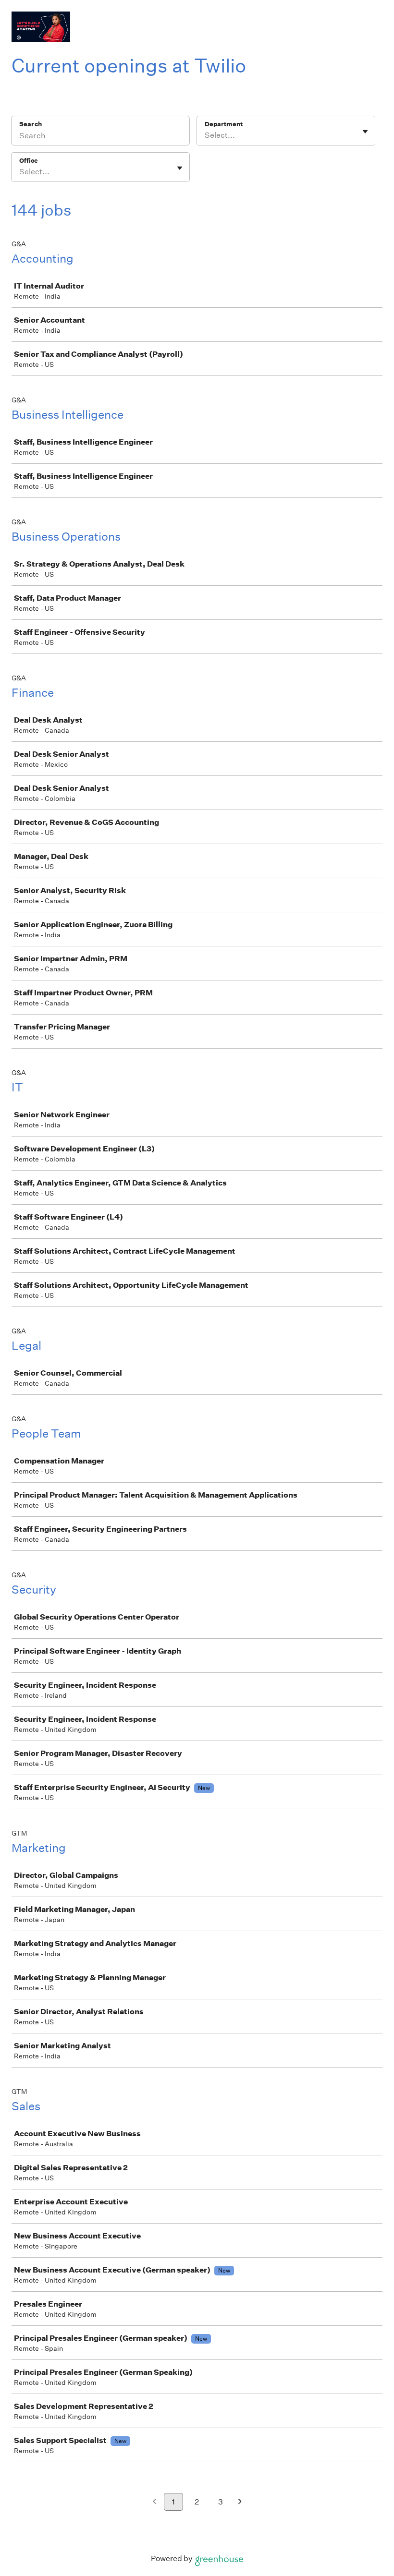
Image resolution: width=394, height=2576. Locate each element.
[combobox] (205, 135)
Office (29, 161)
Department (224, 124)
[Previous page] (154, 2502)
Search (31, 124)
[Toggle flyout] (365, 132)
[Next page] (240, 2502)
